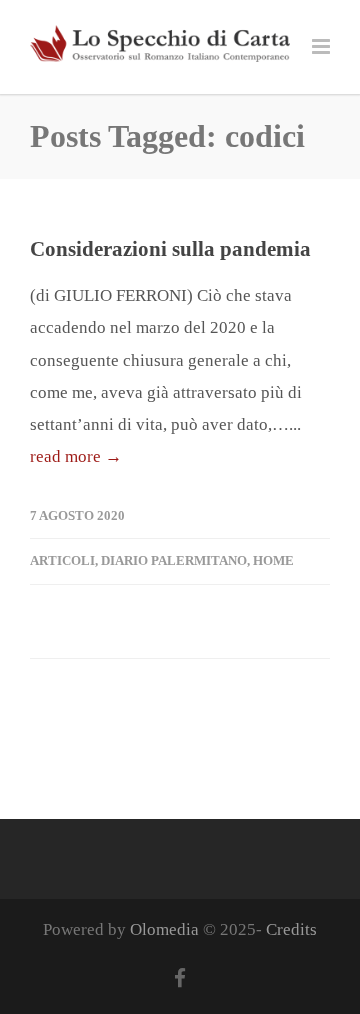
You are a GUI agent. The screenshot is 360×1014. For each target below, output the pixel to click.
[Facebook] (180, 979)
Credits (291, 929)
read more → (76, 456)
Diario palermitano (174, 560)
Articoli (62, 560)
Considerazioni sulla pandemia (170, 249)
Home (273, 560)
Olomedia (164, 929)
